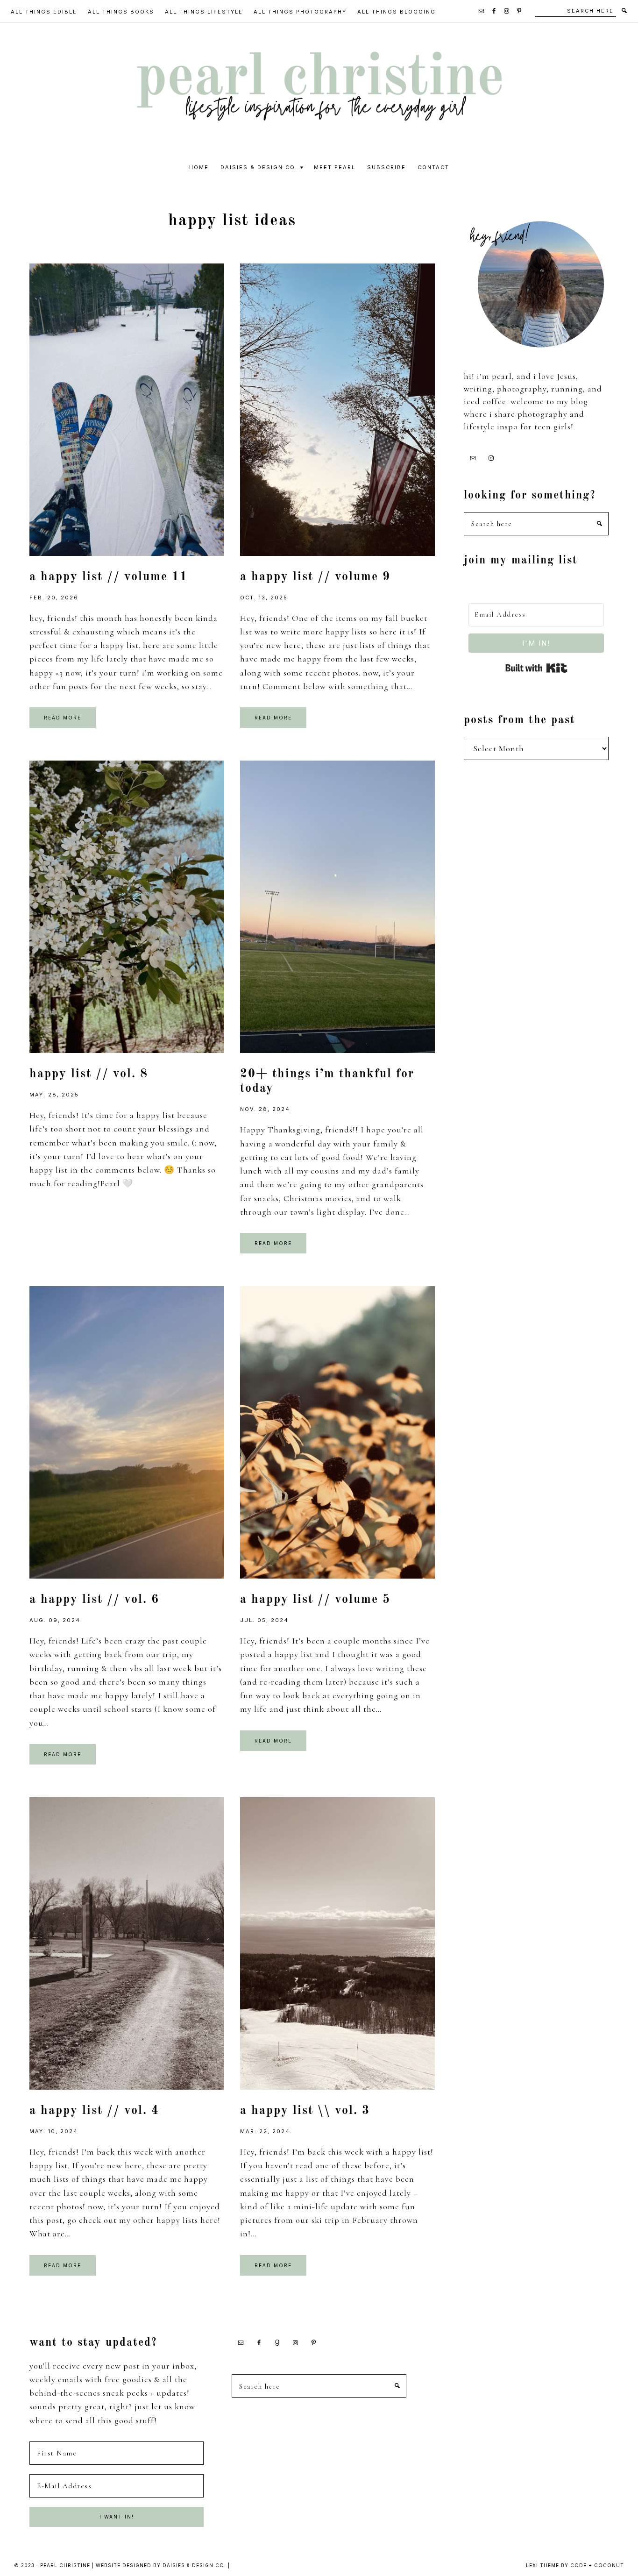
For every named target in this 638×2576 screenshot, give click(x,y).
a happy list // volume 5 (315, 1600)
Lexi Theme (542, 2565)
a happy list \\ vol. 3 (305, 2111)
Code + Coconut (597, 2565)
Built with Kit (536, 668)
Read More (63, 718)
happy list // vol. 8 (89, 1074)
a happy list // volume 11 (109, 577)
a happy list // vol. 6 (94, 1600)
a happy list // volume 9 (315, 577)
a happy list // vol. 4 (94, 2111)
